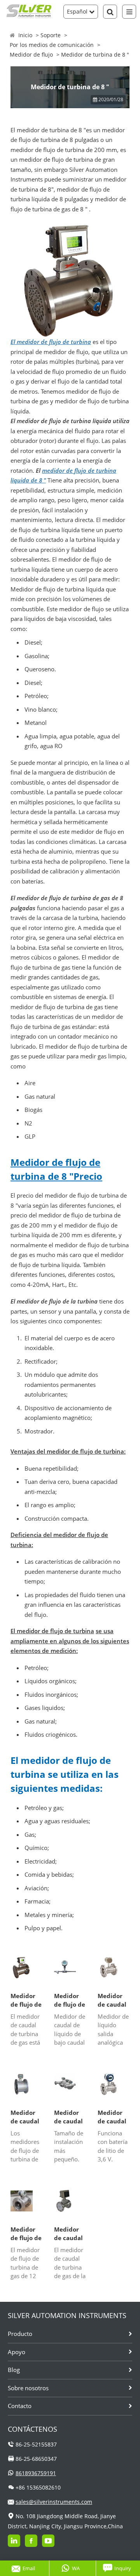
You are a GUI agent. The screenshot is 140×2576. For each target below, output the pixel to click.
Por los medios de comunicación (52, 45)
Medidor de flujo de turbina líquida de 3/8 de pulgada (70, 2000)
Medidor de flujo (31, 54)
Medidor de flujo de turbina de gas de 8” (26, 2000)
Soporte (51, 35)
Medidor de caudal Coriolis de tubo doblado (70, 2117)
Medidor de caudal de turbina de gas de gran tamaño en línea (26, 2117)
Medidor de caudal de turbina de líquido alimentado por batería (114, 2117)
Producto (20, 2334)
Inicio (25, 35)
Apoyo (17, 2352)
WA (76, 2568)
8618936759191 (36, 2473)
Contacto (20, 2406)
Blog (14, 2370)
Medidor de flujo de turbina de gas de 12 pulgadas (26, 2234)
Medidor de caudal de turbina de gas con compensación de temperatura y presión (70, 2234)
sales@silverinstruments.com (54, 2502)
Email (29, 2568)
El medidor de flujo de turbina (51, 342)
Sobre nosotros (28, 2388)
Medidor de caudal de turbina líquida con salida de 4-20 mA (113, 2000)
